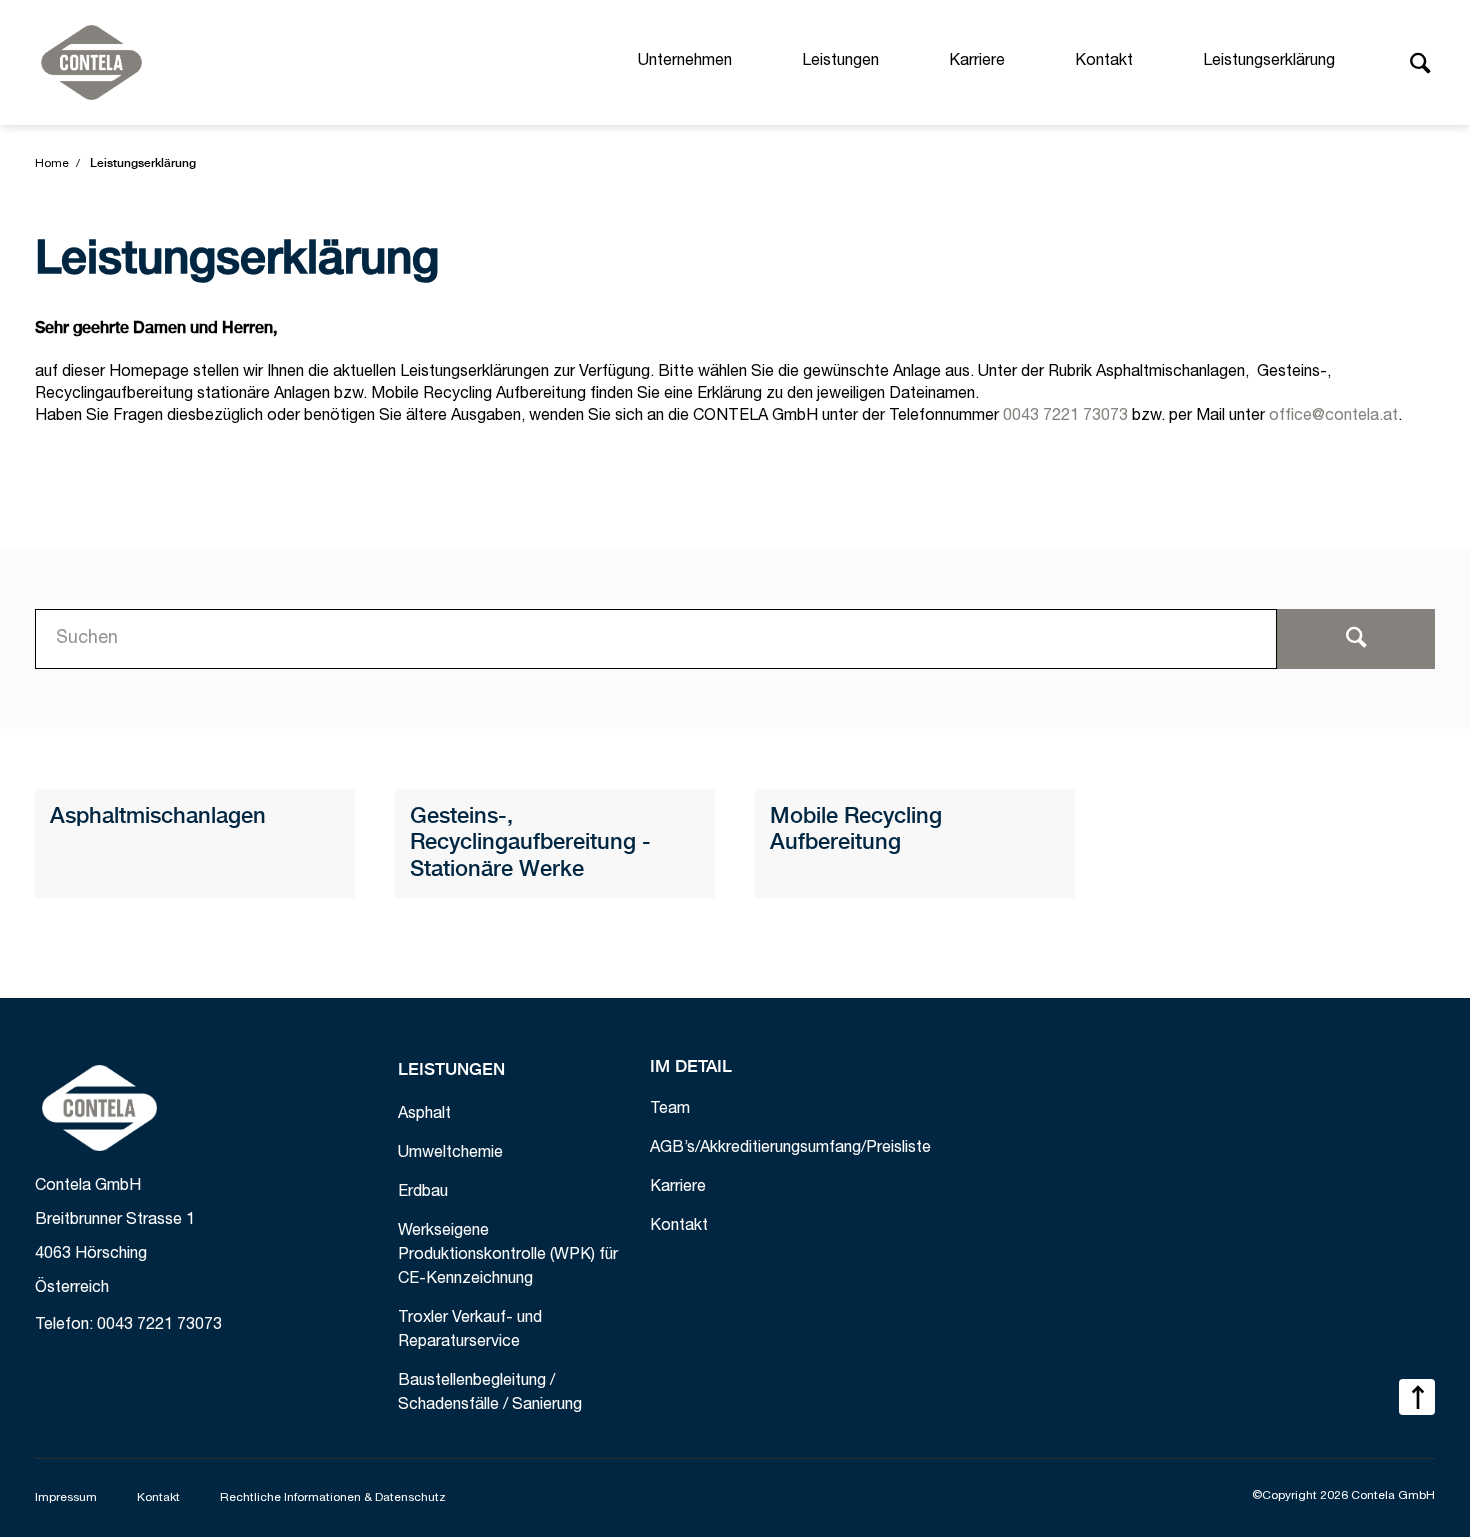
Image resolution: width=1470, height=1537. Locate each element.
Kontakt (1104, 62)
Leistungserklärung (1269, 62)
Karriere (977, 62)
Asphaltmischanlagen (158, 817)
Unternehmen (685, 62)
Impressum (66, 1498)
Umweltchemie (450, 1154)
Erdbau (423, 1193)
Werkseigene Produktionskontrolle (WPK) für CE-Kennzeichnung (508, 1256)
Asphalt (424, 1115)
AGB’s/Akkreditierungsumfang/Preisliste (790, 1149)
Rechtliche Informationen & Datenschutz (333, 1498)
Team (670, 1110)
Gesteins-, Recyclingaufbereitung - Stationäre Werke (530, 843)
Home (52, 164)
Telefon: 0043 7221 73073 (128, 1326)
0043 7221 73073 (1065, 417)
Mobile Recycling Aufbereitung (856, 830)
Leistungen (840, 62)
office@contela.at (1333, 417)
